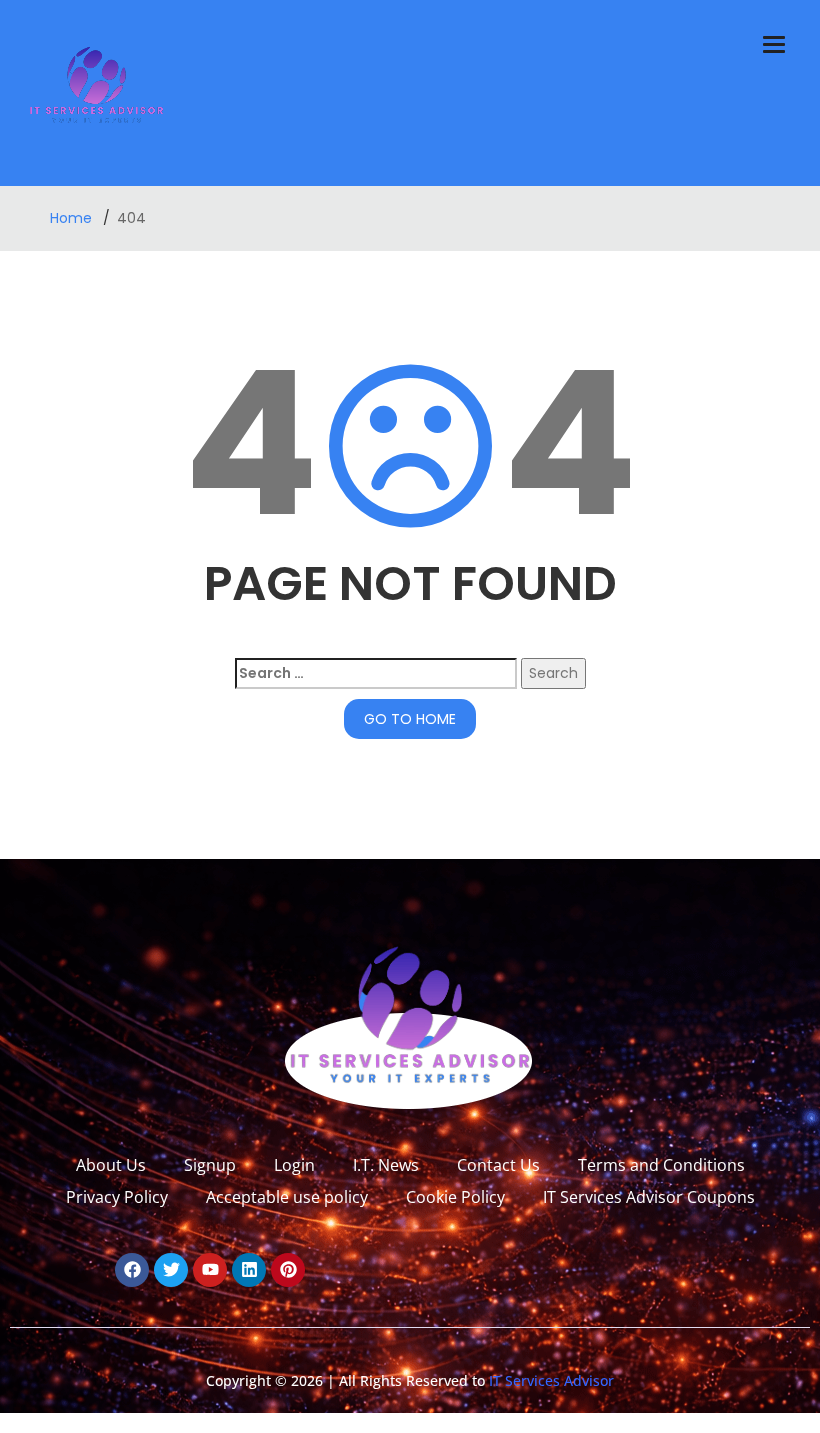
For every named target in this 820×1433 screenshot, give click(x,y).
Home (73, 218)
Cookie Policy (455, 1197)
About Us (111, 1165)
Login (294, 1165)
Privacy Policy (117, 1197)
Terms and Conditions (661, 1165)
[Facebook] (132, 1270)
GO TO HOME (410, 719)
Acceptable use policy (287, 1197)
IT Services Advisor (549, 1380)
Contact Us (498, 1165)
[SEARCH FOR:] (376, 673)
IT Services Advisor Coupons (649, 1197)
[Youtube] (210, 1270)
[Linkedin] (249, 1270)
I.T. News (386, 1165)
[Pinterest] (288, 1270)
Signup (210, 1165)
